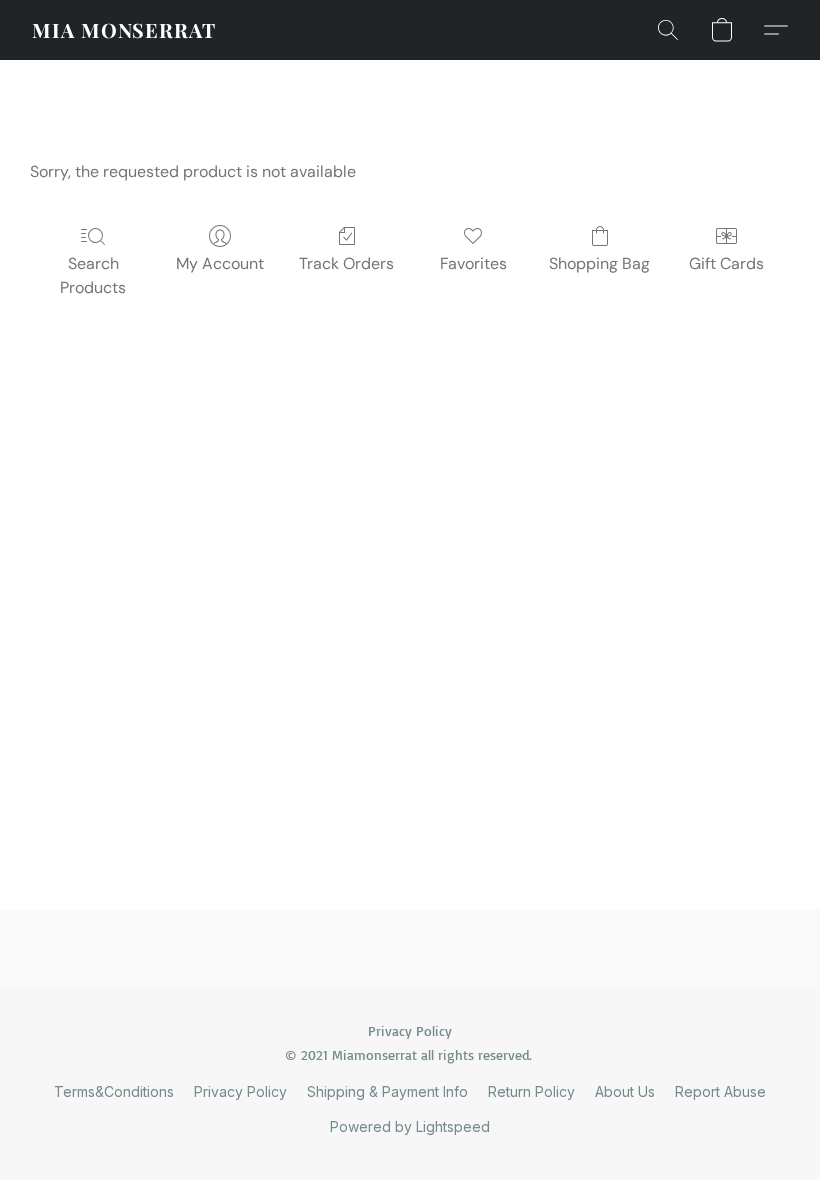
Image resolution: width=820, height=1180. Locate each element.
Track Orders (346, 263)
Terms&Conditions (114, 1091)
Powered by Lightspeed (410, 1126)
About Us (625, 1091)
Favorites (473, 263)
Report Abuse (720, 1091)
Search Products (93, 275)
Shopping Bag (599, 263)
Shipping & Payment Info (387, 1091)
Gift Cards (726, 263)
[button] (124, 30)
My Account (220, 263)
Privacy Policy (240, 1091)
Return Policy (531, 1091)
